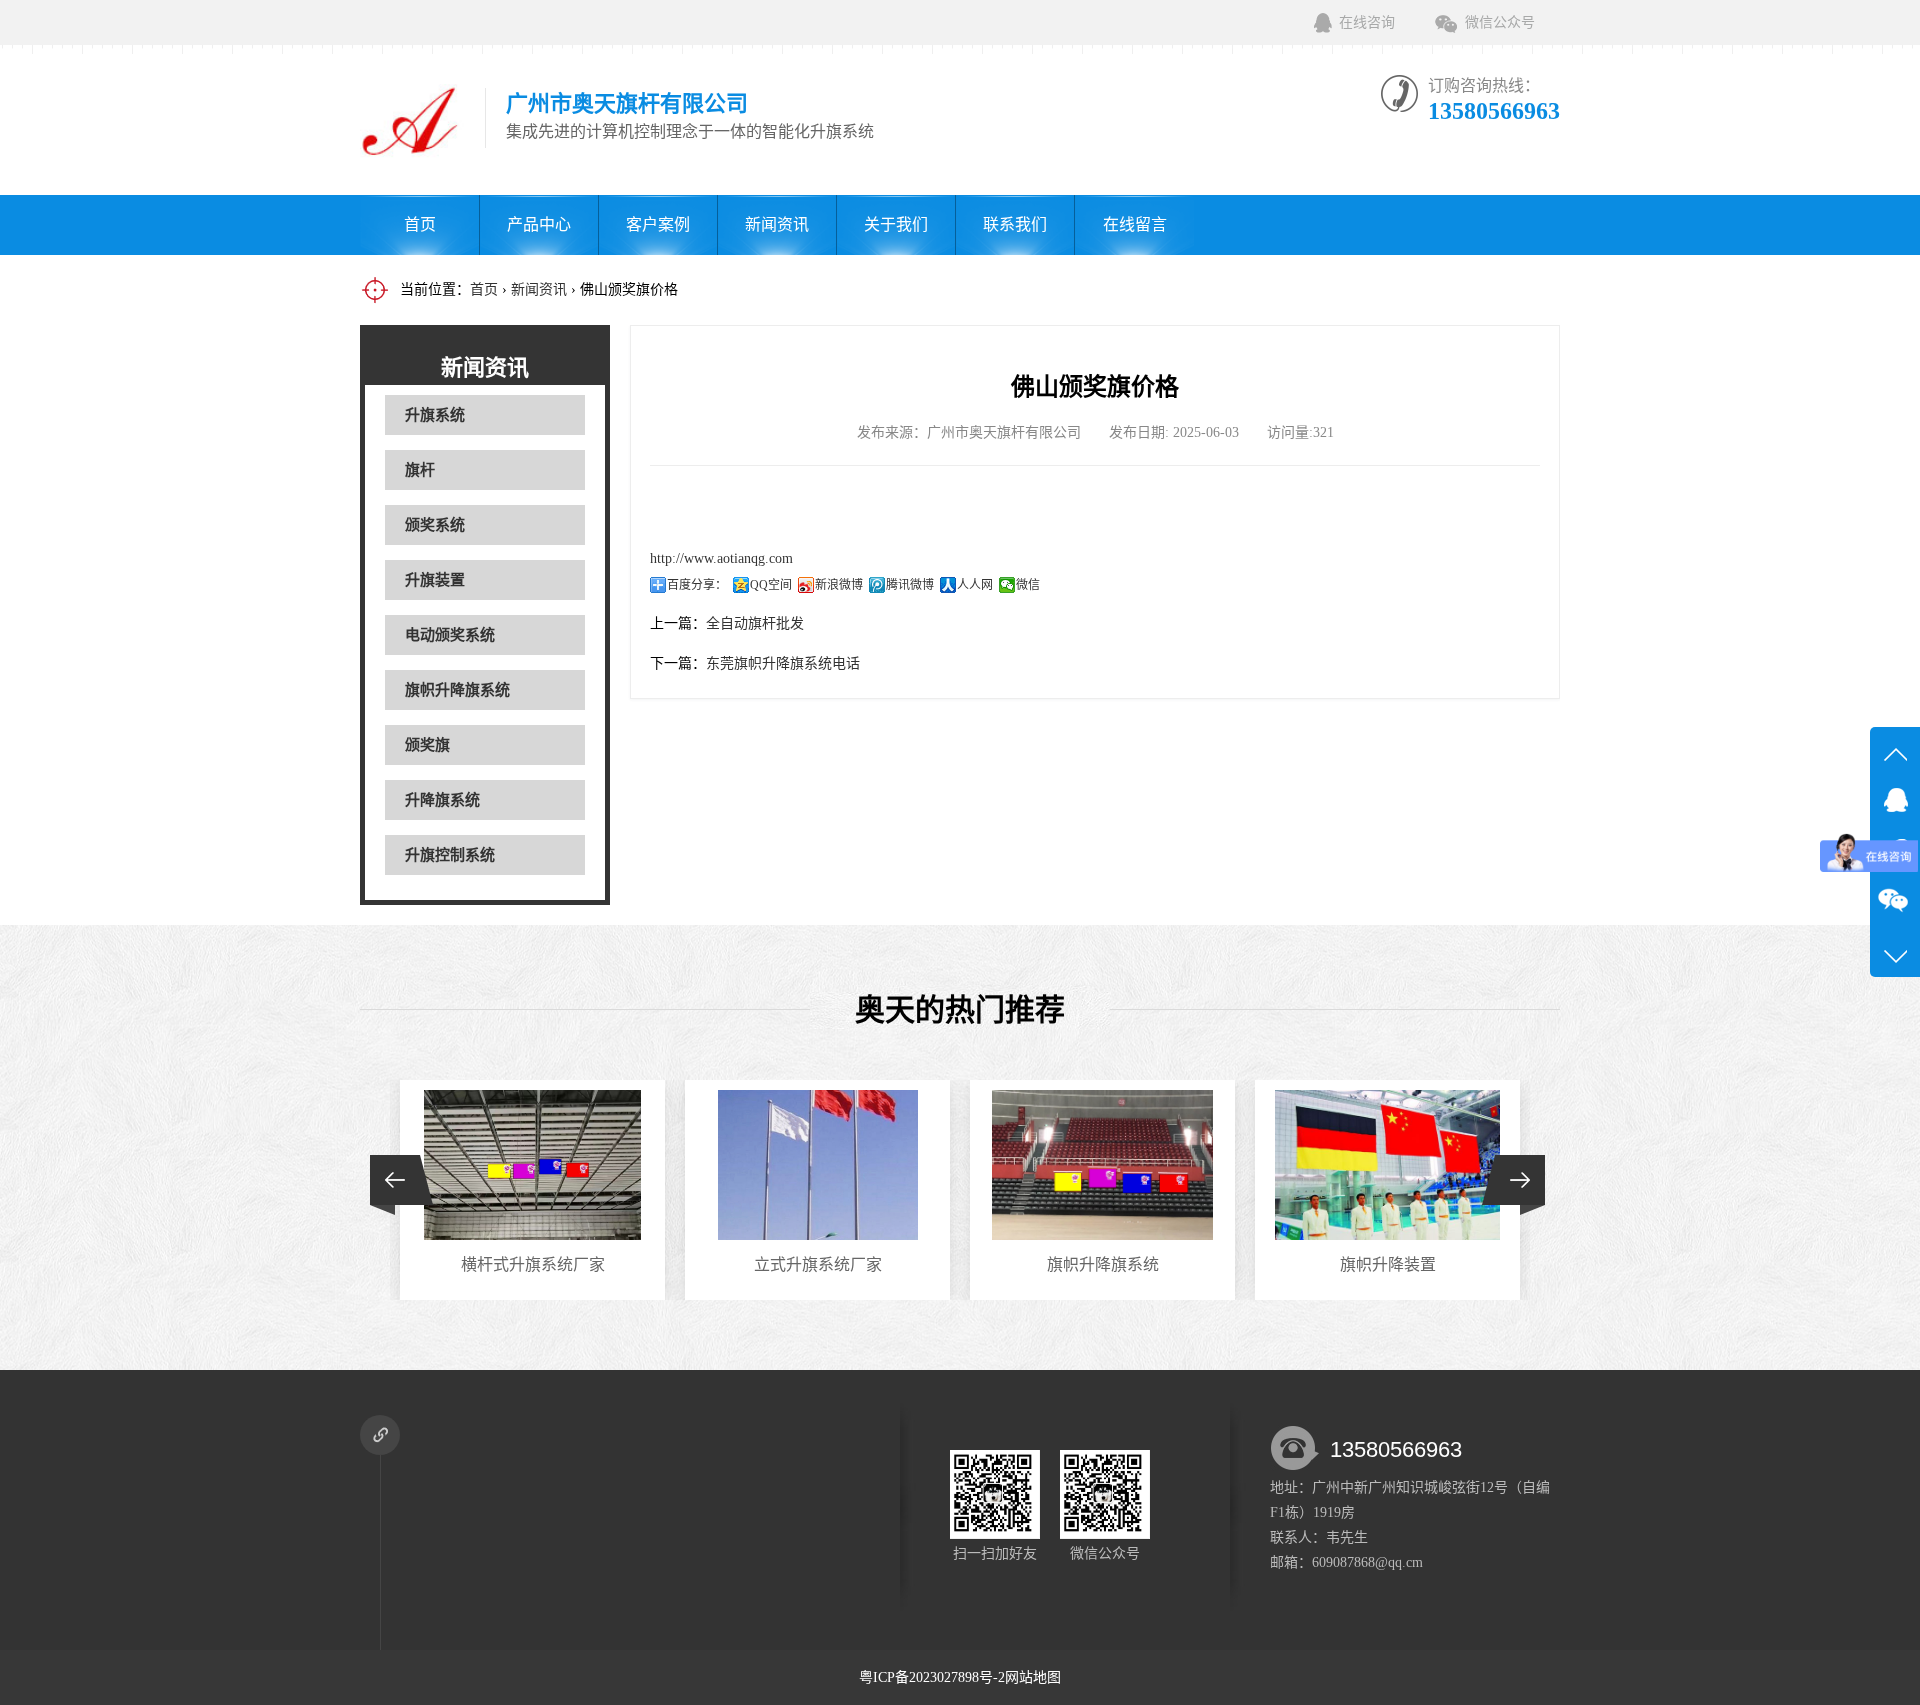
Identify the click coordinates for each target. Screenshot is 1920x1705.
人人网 (975, 585)
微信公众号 (1500, 22)
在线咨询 (1367, 22)
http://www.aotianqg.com (721, 558)
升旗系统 (435, 415)
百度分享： (697, 585)
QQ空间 (771, 585)
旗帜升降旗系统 (457, 690)
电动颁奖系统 (450, 635)
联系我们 (1015, 224)
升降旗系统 (442, 800)
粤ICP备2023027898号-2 (932, 1677)
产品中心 (539, 224)
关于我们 (896, 224)
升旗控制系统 (450, 855)
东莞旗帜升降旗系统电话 (783, 663)
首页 (420, 224)
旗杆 (420, 470)
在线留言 (1135, 224)
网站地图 (1033, 1677)
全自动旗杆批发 (755, 623)
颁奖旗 (427, 745)
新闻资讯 (777, 224)
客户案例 (658, 224)
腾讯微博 (910, 585)
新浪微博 (839, 585)
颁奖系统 (435, 525)
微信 (1028, 585)
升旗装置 (435, 580)
